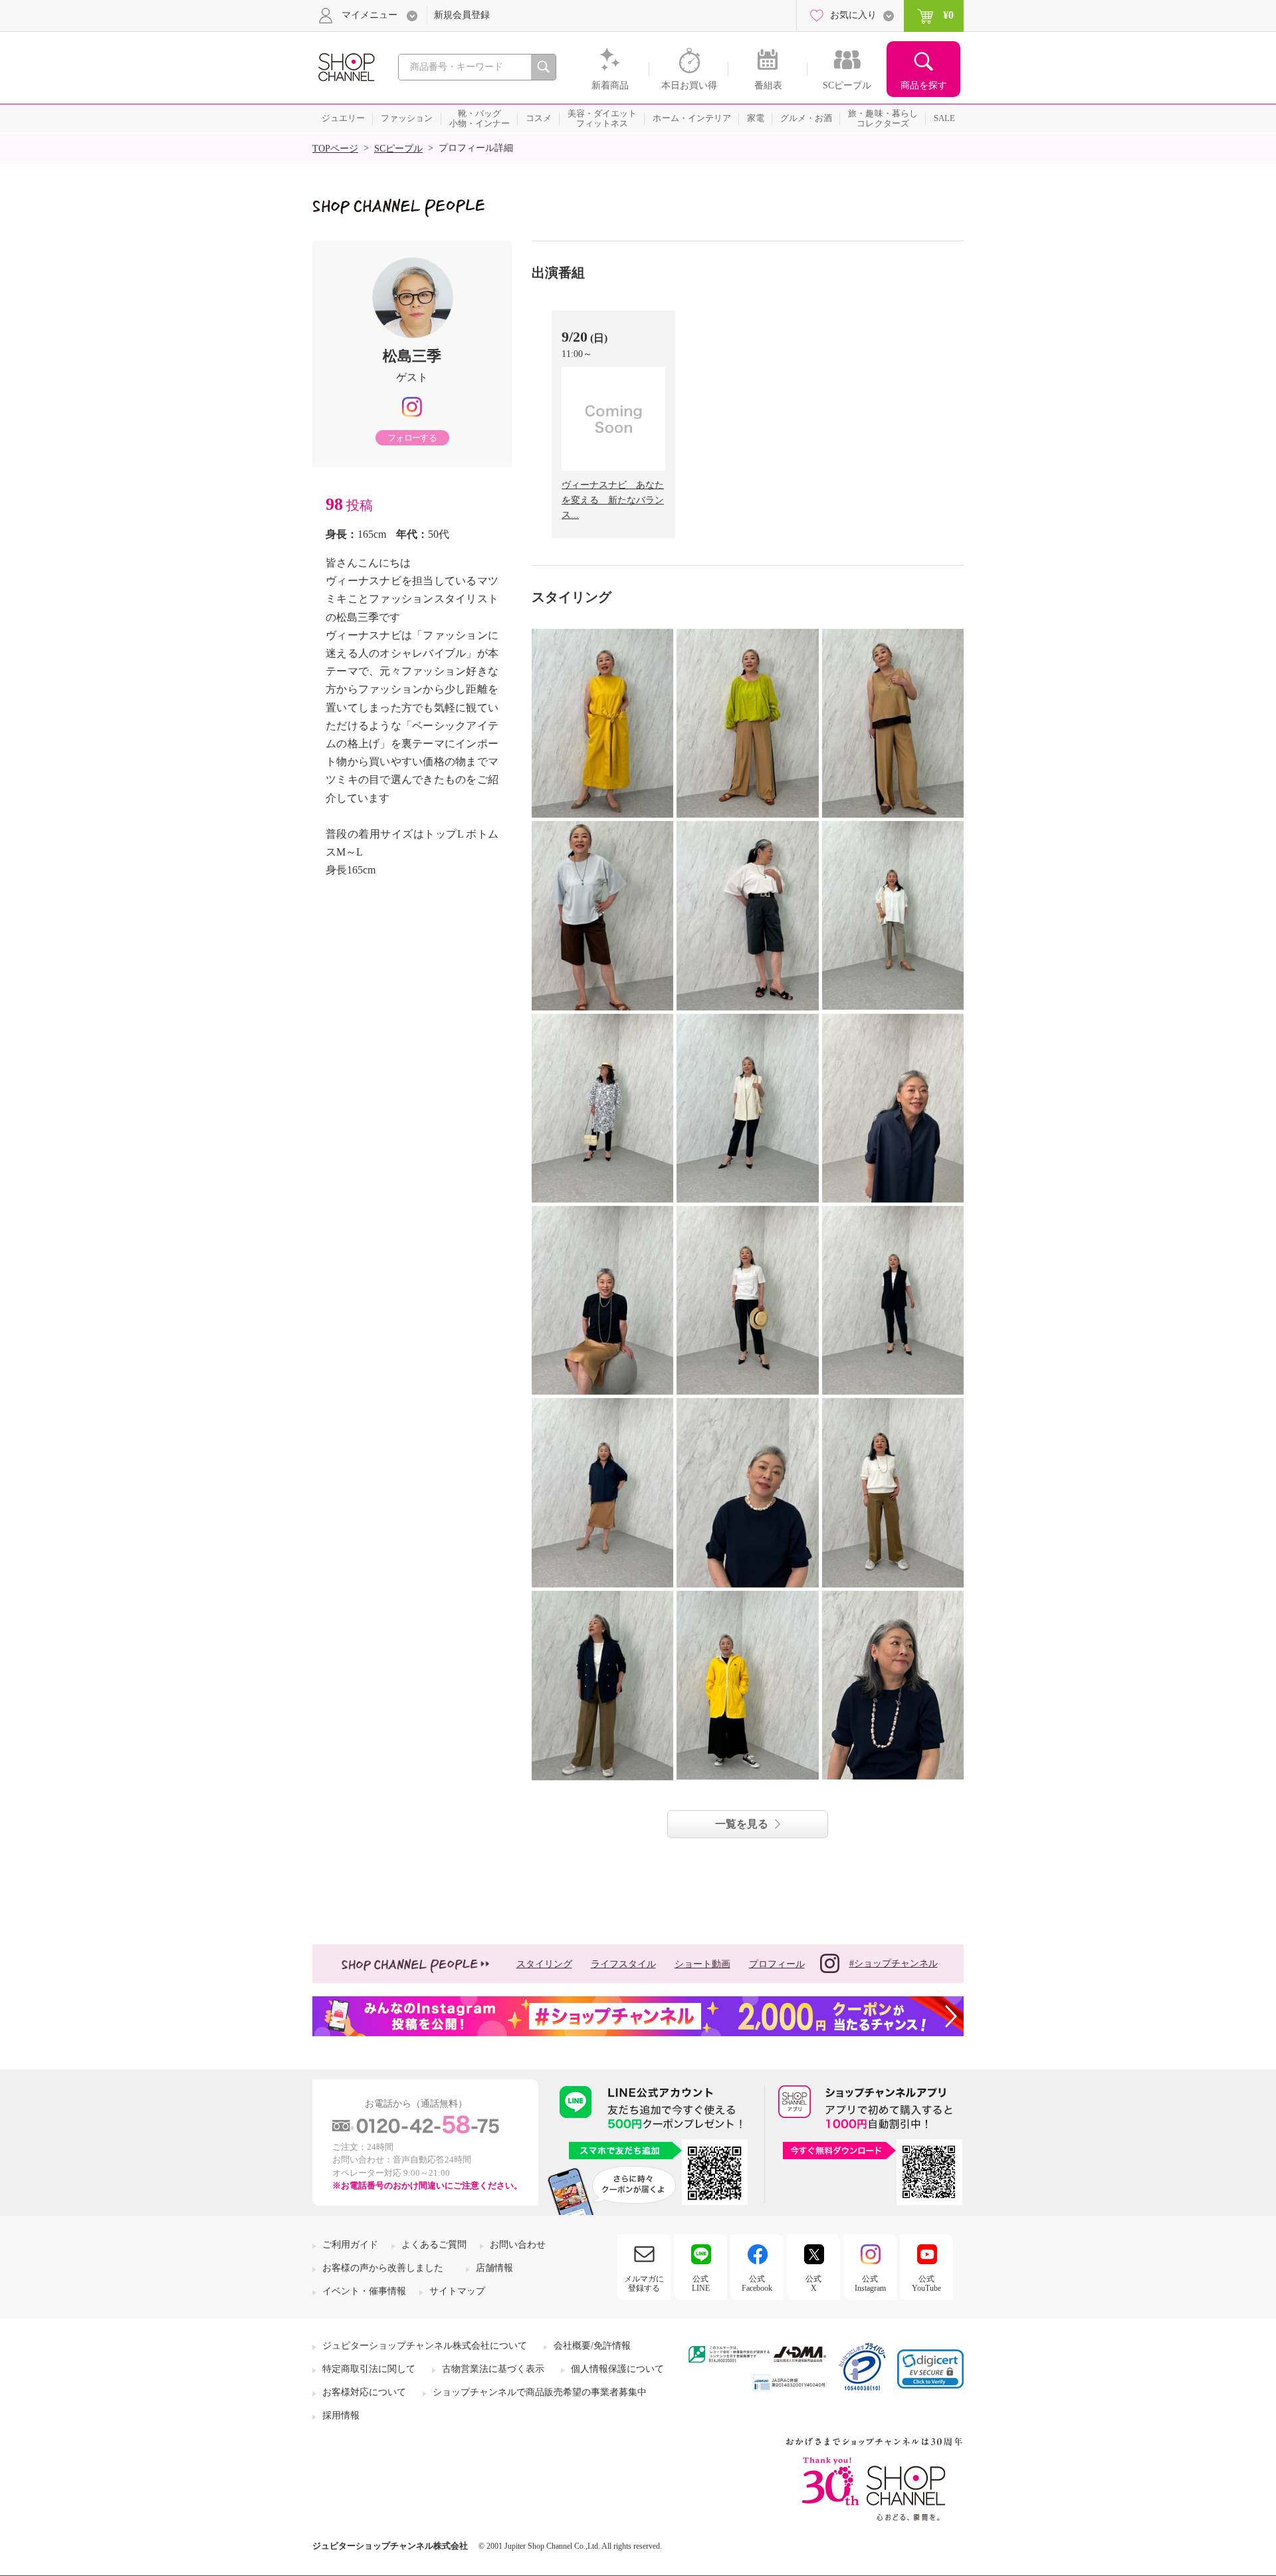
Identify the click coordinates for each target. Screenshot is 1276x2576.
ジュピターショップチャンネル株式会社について (425, 2346)
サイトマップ (457, 2291)
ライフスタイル (623, 1964)
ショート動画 (702, 1964)
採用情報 (341, 2415)
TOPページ (335, 149)
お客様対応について (364, 2392)
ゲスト (412, 377)
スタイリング (544, 1964)
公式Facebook (757, 2283)
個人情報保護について (617, 2369)
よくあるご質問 (434, 2245)
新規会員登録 (462, 15)
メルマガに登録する (644, 2283)
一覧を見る (742, 1824)
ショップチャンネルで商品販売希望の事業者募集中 (540, 2392)
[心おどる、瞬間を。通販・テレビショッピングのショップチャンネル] (346, 66)
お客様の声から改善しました (383, 2268)
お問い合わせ (518, 2245)
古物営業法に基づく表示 (493, 2369)
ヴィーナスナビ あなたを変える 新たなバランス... (613, 500)
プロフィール (777, 1964)
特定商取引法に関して (369, 2369)
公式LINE (701, 2283)
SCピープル (398, 149)
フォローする (412, 438)
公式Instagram (870, 2283)
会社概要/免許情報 (592, 2346)
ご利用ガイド (350, 2245)
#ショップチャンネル (894, 1963)
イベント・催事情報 (364, 2291)
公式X (813, 2283)
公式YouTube (926, 2283)
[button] (930, 2369)
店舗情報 (494, 2268)
